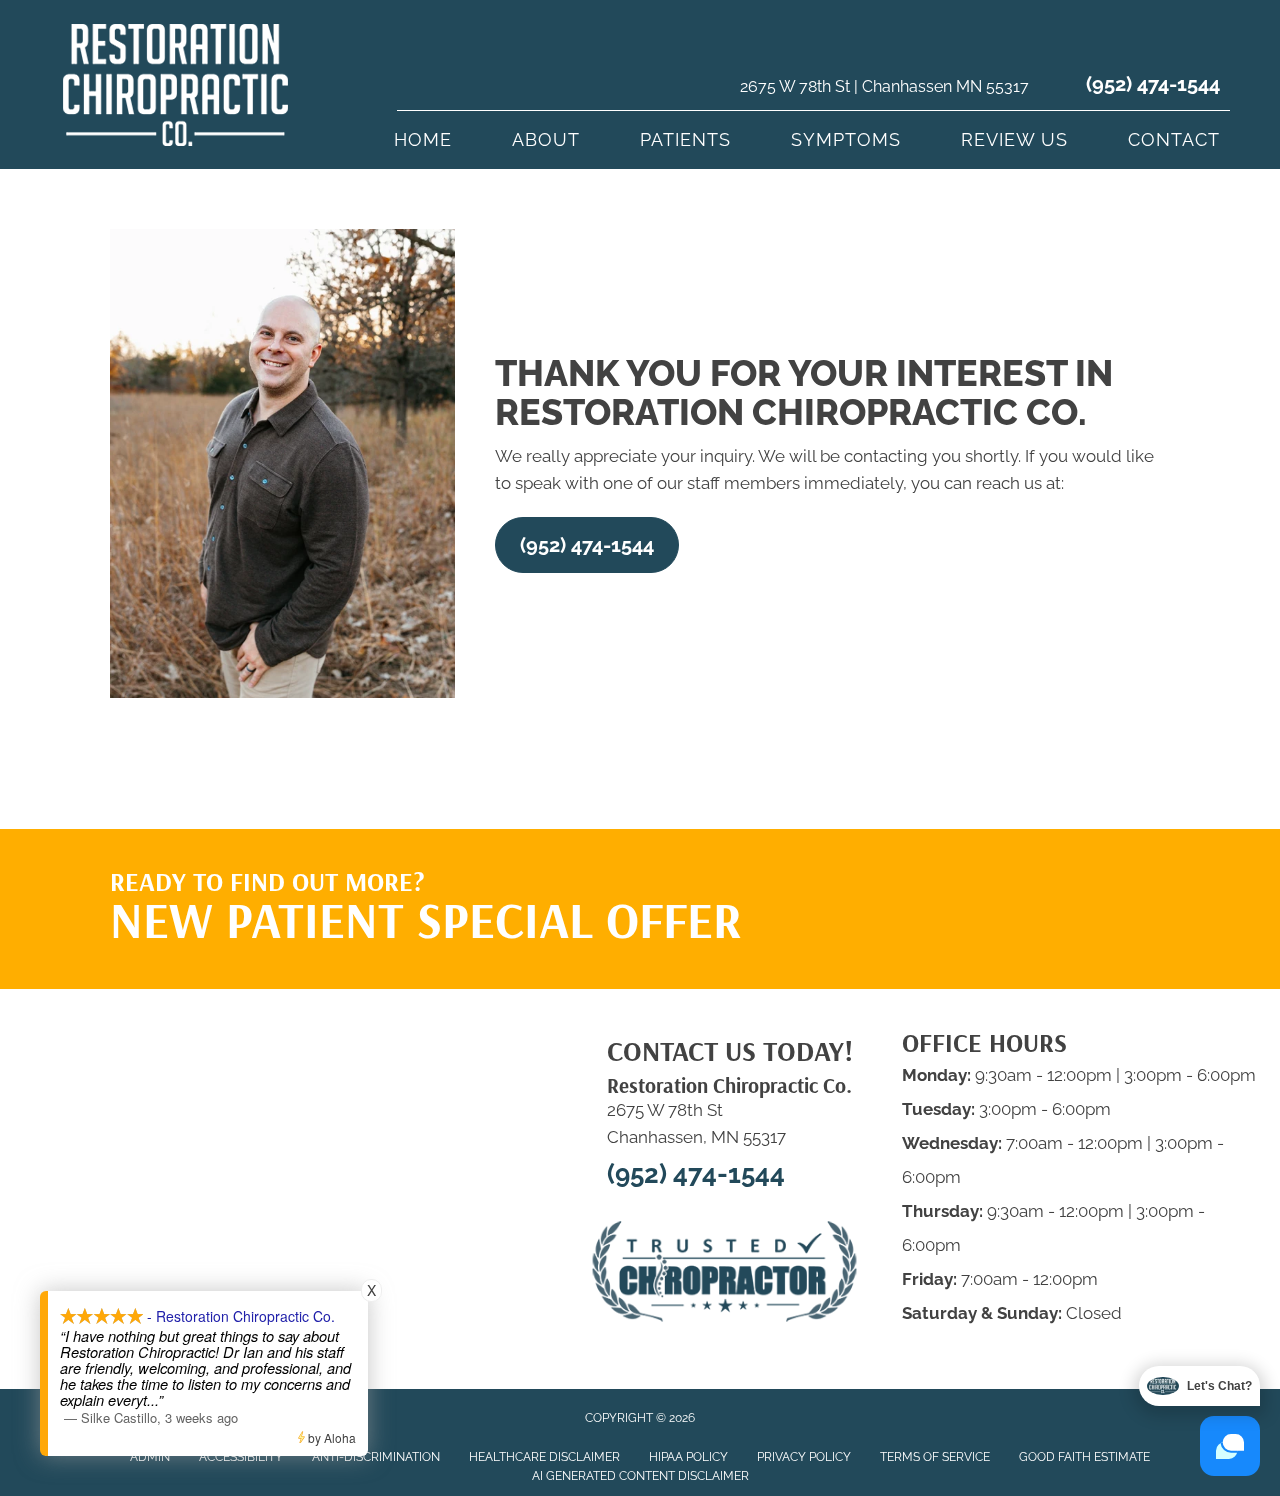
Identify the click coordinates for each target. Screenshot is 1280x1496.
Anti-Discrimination (376, 1457)
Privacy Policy (804, 1457)
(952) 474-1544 (1153, 84)
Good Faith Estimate (1084, 1457)
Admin (150, 1457)
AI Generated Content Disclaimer (640, 1476)
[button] (587, 545)
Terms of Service (935, 1457)
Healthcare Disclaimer (544, 1457)
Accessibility (241, 1457)
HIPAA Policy (688, 1457)
